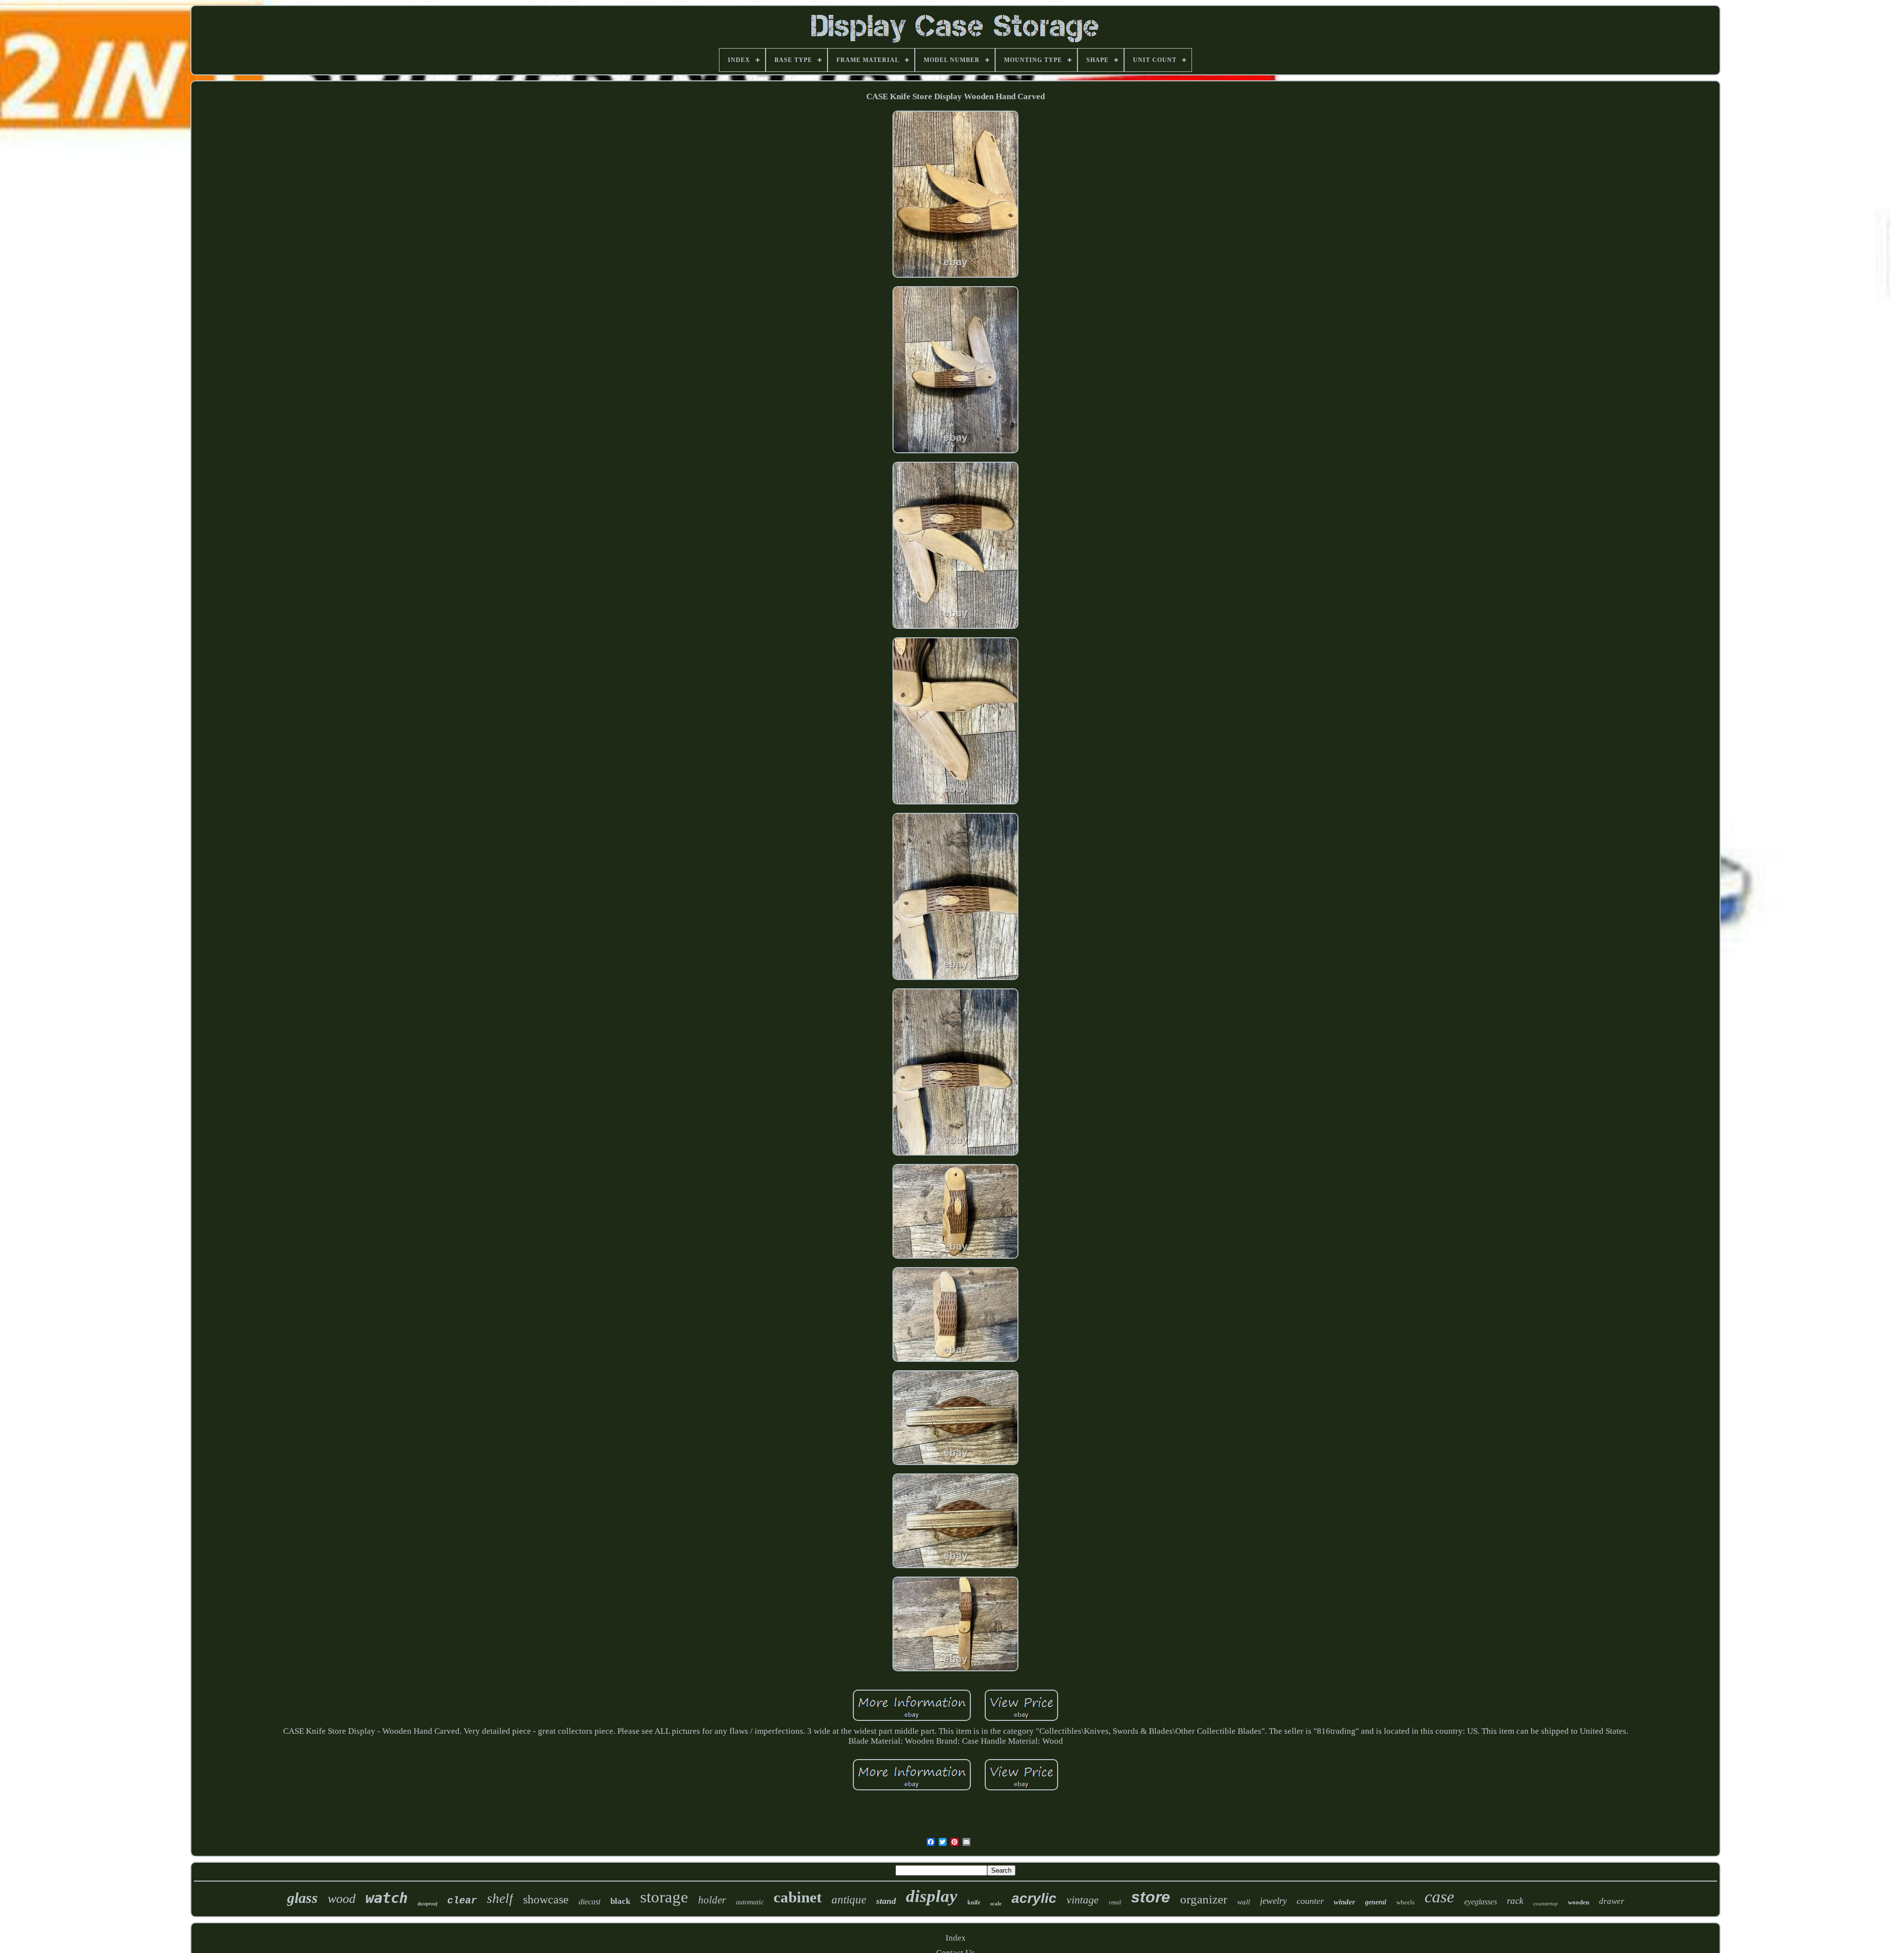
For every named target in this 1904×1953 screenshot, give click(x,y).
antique (849, 1900)
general (1376, 1902)
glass (302, 1898)
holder (712, 1900)
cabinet (798, 1897)
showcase (546, 1899)
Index (956, 1938)
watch (387, 1898)
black (620, 1901)
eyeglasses (1481, 1902)
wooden (1578, 1902)
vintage (1083, 1900)
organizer (1204, 1899)
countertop (1546, 1903)
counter (1310, 1901)
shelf (500, 1898)
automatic (750, 1902)
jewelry (1273, 1901)
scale (996, 1903)
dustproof (427, 1904)
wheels (1405, 1902)
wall (1244, 1902)
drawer (1612, 1901)
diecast (590, 1902)
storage (664, 1897)
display (932, 1896)
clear (462, 1901)
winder (1344, 1902)
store (1151, 1897)
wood (342, 1899)
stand (886, 1901)
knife (974, 1902)
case (1439, 1897)
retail (1115, 1902)
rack (1515, 1901)
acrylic (1034, 1898)
